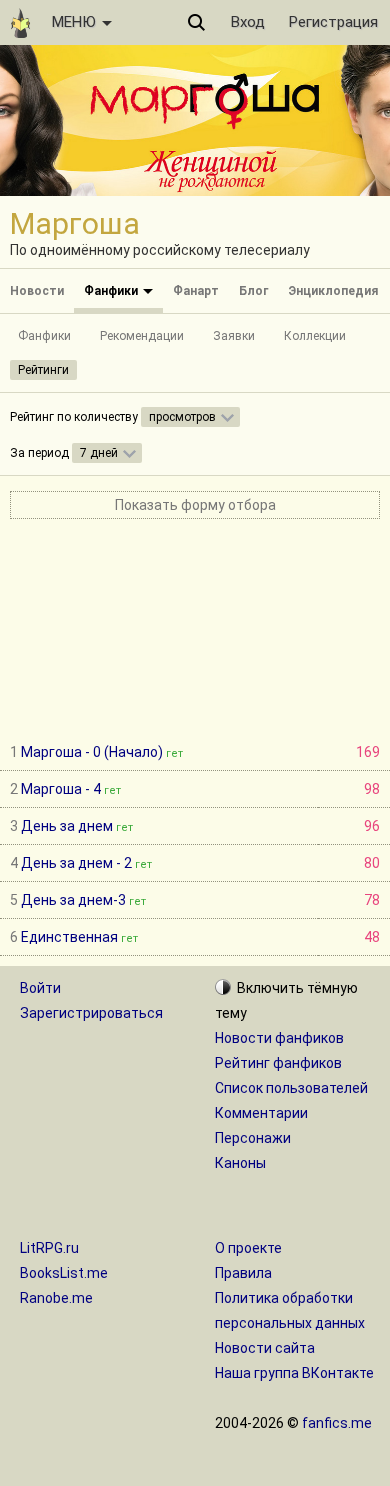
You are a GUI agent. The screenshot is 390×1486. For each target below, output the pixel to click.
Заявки (234, 336)
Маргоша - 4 (61, 789)
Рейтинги (43, 370)
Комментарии (261, 1113)
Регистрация (333, 22)
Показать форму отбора (195, 505)
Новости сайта (265, 1348)
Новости (37, 291)
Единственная (69, 937)
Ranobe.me (56, 1298)
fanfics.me (337, 1423)
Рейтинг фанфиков (278, 1063)
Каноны (240, 1163)
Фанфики (112, 291)
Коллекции (315, 336)
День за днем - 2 (76, 863)
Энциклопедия (333, 291)
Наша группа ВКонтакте (294, 1373)
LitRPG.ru (49, 1248)
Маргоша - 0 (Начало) (92, 752)
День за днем (67, 826)
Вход (248, 22)
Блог (253, 291)
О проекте (248, 1248)
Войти (40, 988)
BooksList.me (64, 1273)
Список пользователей (291, 1088)
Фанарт (196, 291)
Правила (243, 1273)
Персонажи (253, 1138)
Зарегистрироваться (91, 1013)
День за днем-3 (73, 900)
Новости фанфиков (279, 1038)
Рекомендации (142, 336)
